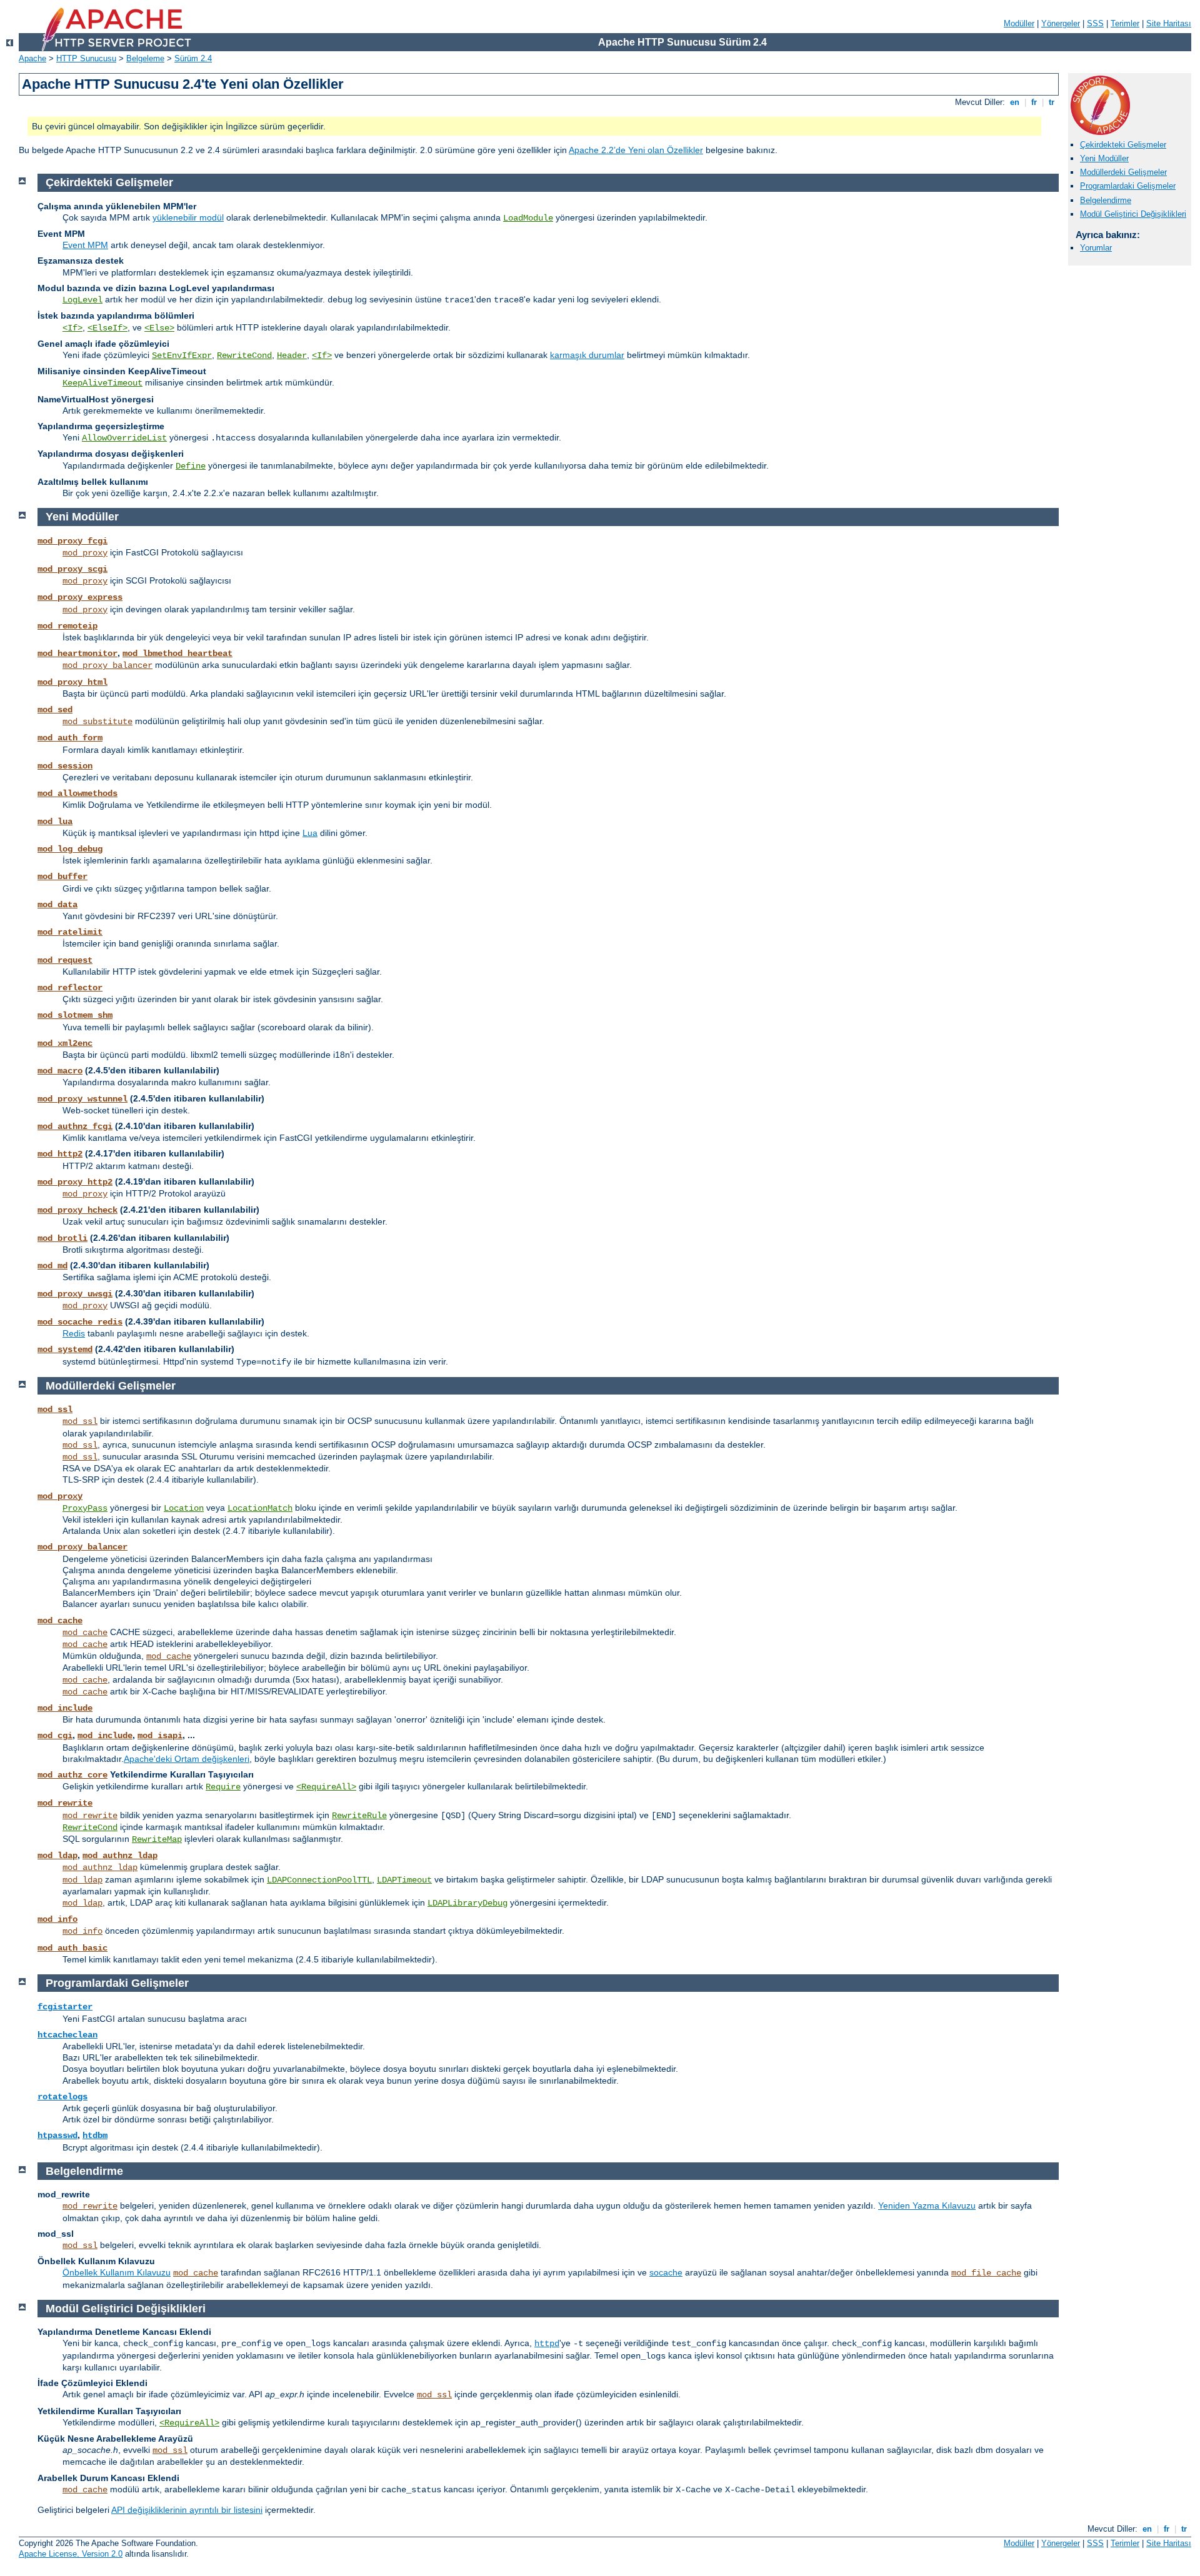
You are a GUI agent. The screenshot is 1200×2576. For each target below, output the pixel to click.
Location (184, 1508)
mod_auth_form (70, 738)
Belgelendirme (1106, 200)
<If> (72, 328)
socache (666, 2272)
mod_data (57, 905)
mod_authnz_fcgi (75, 1126)
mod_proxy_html (72, 682)
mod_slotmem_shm (75, 1015)
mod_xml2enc (65, 1043)
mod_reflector (70, 988)
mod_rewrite (65, 1803)
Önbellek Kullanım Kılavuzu (117, 2272)
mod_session (65, 766)
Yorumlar (1096, 248)
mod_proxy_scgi (72, 569)
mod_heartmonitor (77, 654)
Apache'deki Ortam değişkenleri (187, 1759)
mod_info (57, 1919)
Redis (74, 1333)
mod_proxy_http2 (75, 1182)
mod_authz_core (72, 1775)
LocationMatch (260, 1508)
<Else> (159, 328)
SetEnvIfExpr (182, 356)
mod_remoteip (67, 626)
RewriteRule (359, 1816)
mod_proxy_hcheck (77, 1210)
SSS (1095, 23)
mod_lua (55, 822)
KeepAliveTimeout (102, 383)
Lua (310, 833)
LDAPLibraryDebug (467, 1903)
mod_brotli (62, 1238)
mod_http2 (60, 1154)
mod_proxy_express (80, 597)
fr (1034, 102)
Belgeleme (145, 58)
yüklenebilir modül (188, 217)
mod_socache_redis (80, 1322)
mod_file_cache (986, 2273)
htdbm (95, 2136)
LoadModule (528, 218)
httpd (547, 2344)
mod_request (65, 960)
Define (191, 466)
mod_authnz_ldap (120, 1856)
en (1015, 102)
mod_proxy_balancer (107, 665)
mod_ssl (55, 1410)
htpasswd (57, 2136)
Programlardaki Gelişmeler (1128, 186)
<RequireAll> (326, 1787)
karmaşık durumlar (587, 355)
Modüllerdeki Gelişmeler (1123, 172)
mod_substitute (97, 722)
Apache (32, 58)
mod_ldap (57, 1856)
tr (1052, 102)
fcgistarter (65, 2007)
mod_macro (60, 1071)
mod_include (65, 1708)
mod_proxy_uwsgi (75, 1294)
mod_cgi (55, 1736)
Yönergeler (1061, 23)
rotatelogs (62, 2097)
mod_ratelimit (70, 932)
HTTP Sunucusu (86, 58)
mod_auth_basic (72, 1948)
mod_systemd (65, 1350)
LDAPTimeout (404, 1880)
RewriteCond (244, 356)
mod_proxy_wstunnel (82, 1099)
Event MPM (85, 245)
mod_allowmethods (77, 793)
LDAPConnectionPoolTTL (319, 1880)
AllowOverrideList (124, 438)
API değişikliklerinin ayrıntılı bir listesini (187, 2510)
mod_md (52, 1266)
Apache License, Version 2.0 (71, 2554)
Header (292, 356)
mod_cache (60, 1621)
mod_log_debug (70, 849)
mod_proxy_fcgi (72, 541)
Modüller (1019, 23)
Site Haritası (1169, 23)
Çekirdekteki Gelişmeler (1123, 145)
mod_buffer (62, 877)
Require (223, 1787)
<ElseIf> (107, 328)
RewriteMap (157, 1839)
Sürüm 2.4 (193, 58)
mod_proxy (85, 553)
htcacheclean (67, 2035)
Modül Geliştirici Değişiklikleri (1133, 214)
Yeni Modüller (1104, 158)
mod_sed (55, 710)
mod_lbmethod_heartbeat (177, 654)
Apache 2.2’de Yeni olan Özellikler (636, 150)
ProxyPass (85, 1508)
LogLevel (82, 300)
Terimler (1125, 23)
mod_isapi (160, 1736)
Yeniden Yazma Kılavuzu (927, 2206)
